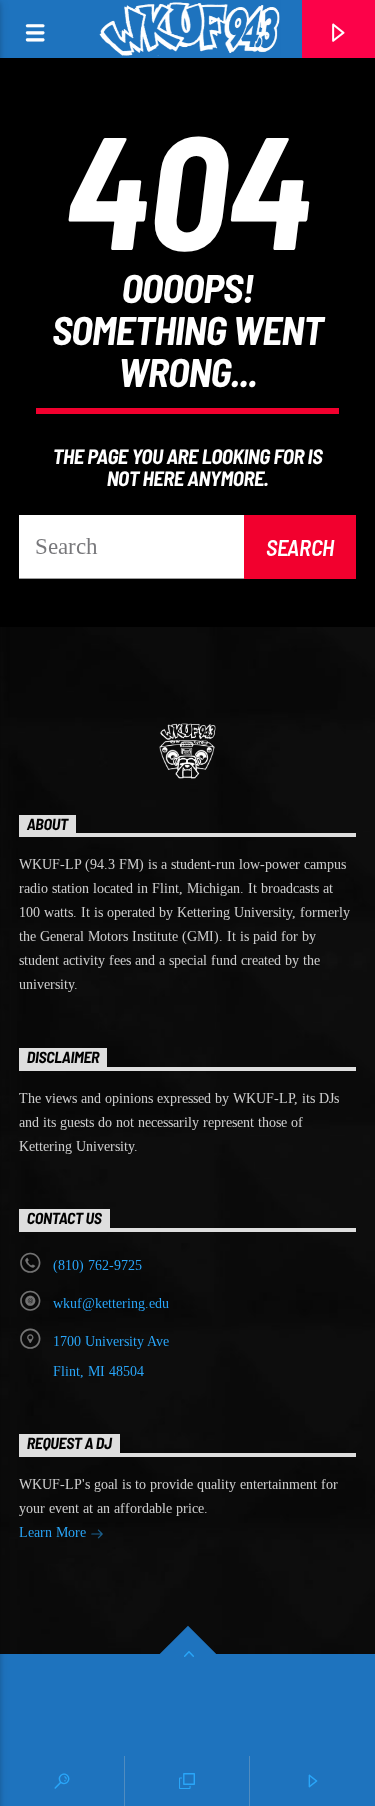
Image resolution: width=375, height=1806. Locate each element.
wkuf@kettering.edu (111, 1303)
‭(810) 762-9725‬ (97, 1265)
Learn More (54, 1532)
